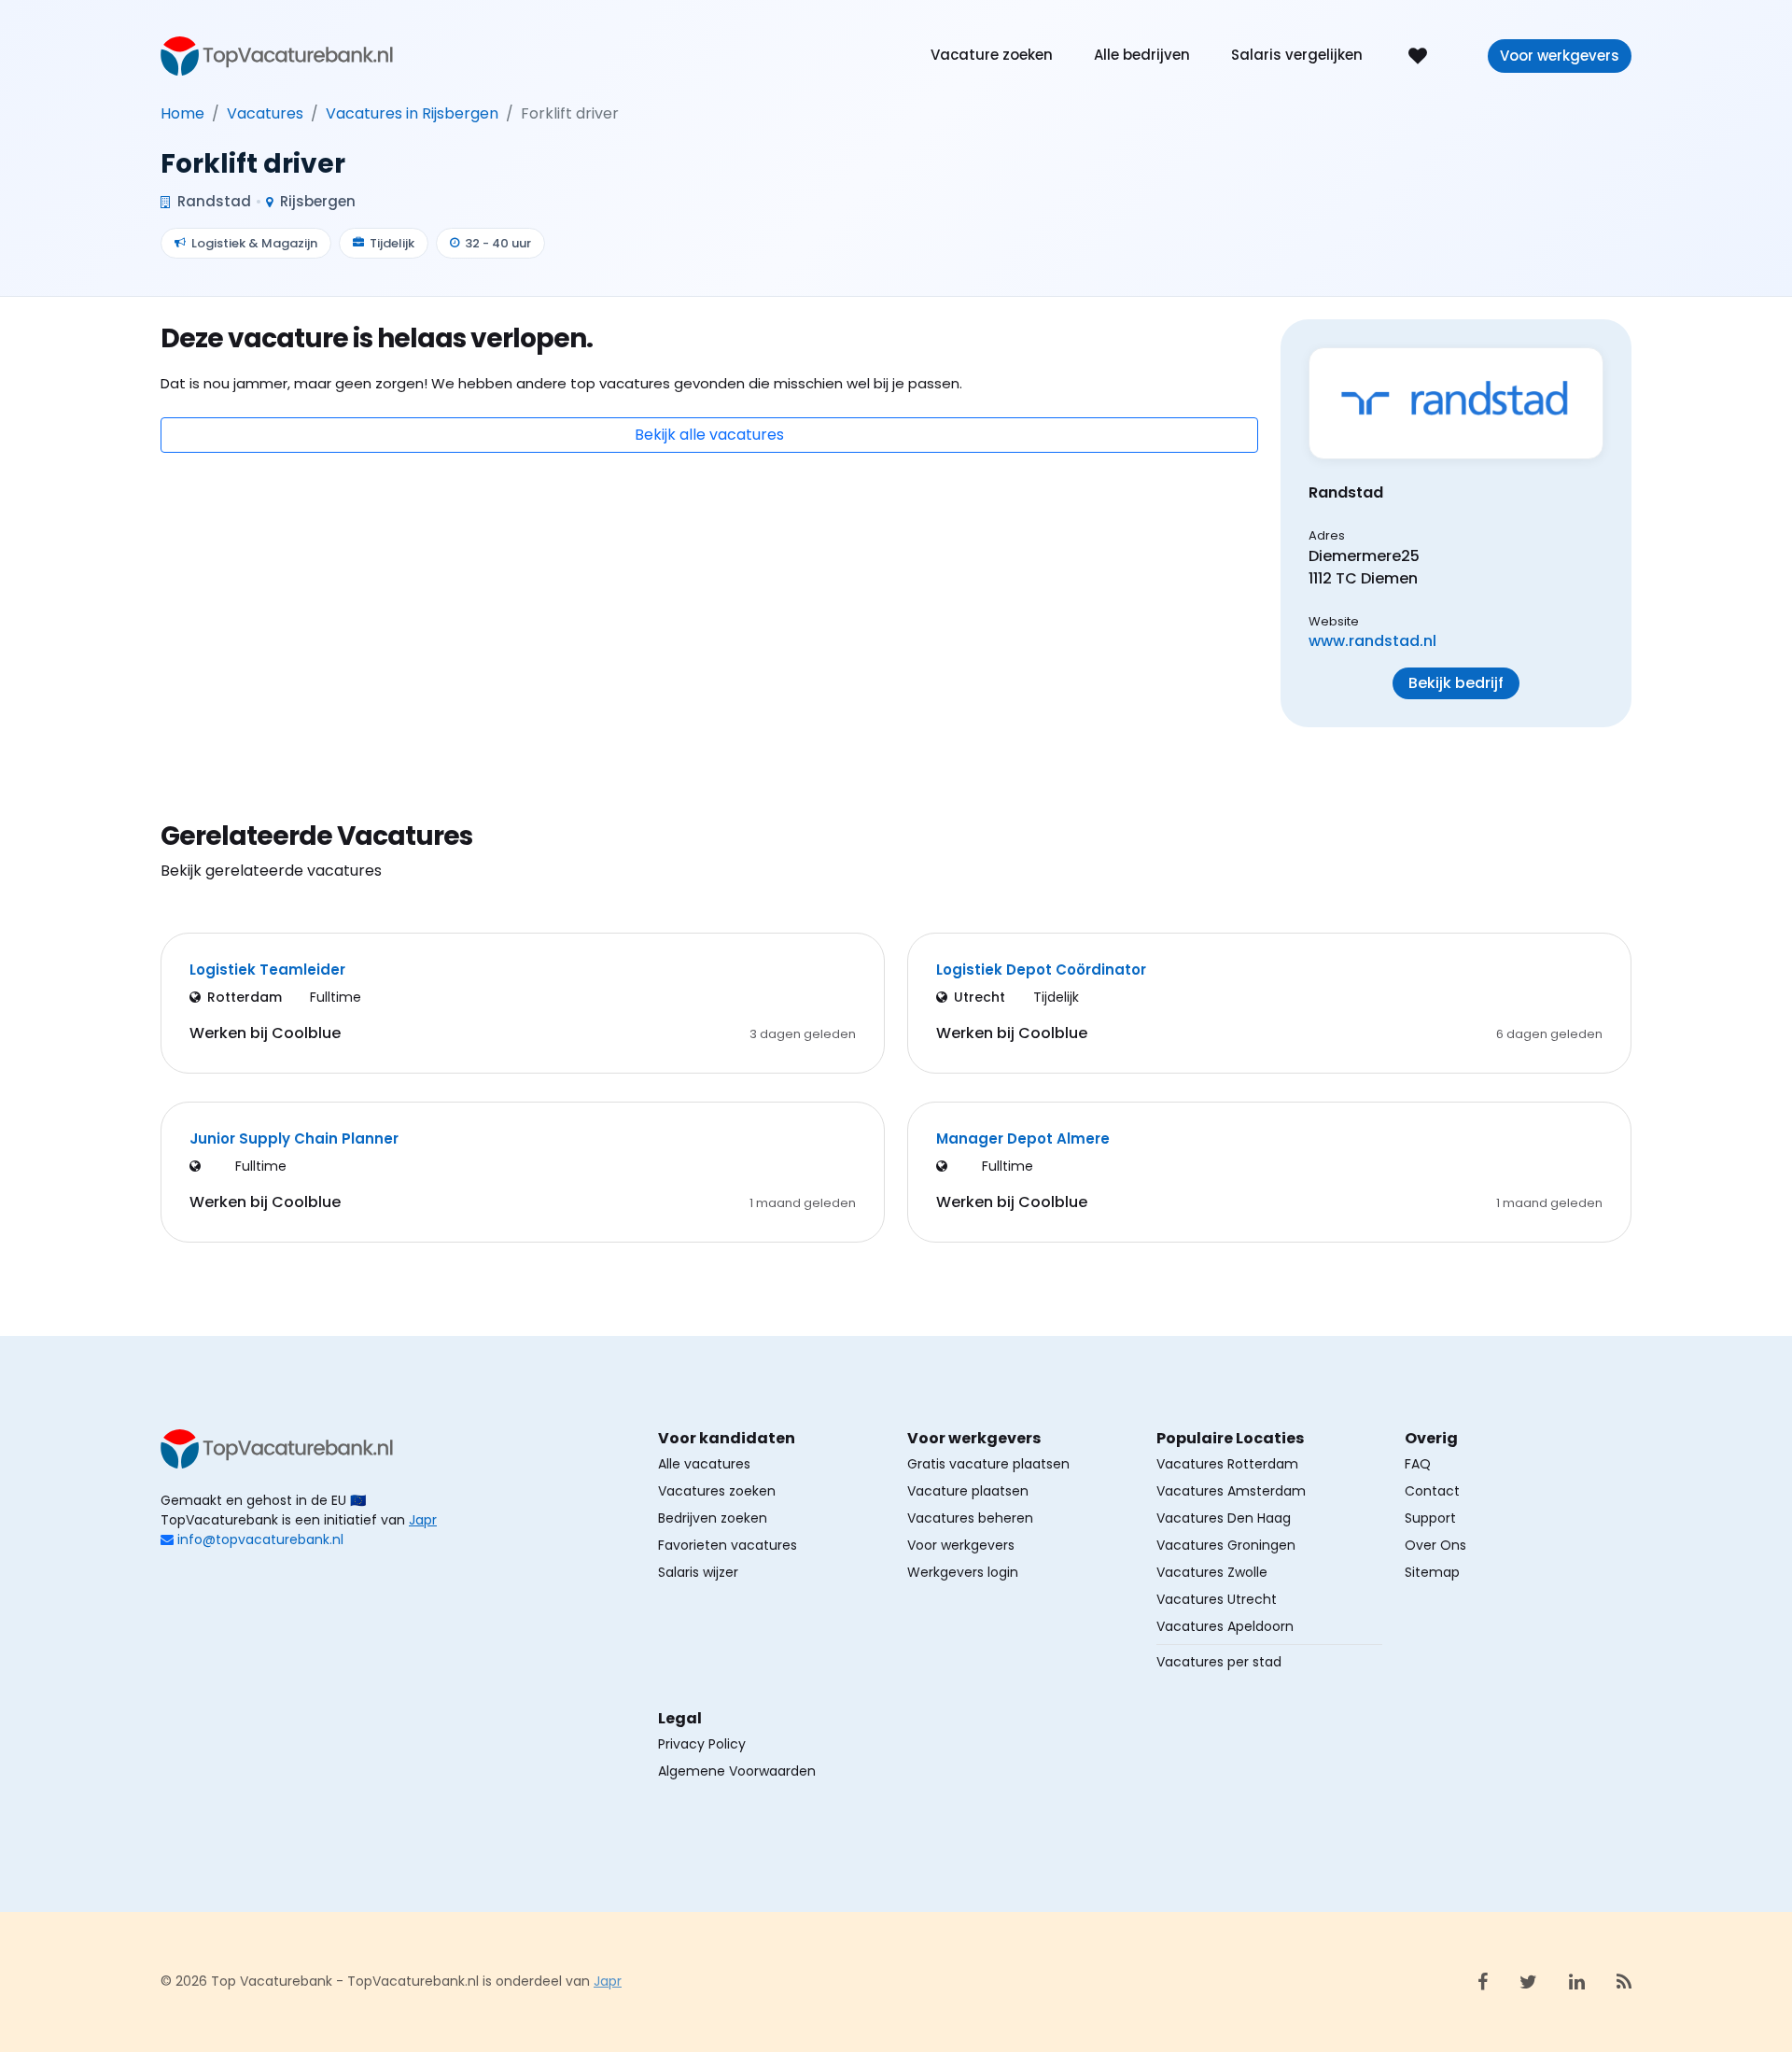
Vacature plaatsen (968, 1491)
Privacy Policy (702, 1744)
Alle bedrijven (1142, 55)
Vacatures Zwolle (1212, 1572)
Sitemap (1432, 1572)
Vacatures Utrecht (1217, 1599)
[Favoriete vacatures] (1418, 55)
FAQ (1418, 1464)
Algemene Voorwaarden (737, 1771)
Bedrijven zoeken (713, 1518)
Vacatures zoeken (717, 1491)
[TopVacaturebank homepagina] (277, 55)
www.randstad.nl (1372, 641)
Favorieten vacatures (728, 1545)
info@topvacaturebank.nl (260, 1539)
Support (1430, 1518)
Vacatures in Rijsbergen (412, 113)
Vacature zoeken (992, 55)
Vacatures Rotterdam (1227, 1464)
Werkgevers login (963, 1572)
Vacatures (265, 113)
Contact (1432, 1491)
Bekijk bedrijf (1456, 683)
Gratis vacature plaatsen (988, 1464)
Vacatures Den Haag (1224, 1518)
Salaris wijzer (698, 1572)
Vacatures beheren (970, 1518)
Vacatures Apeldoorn (1225, 1626)
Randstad (212, 201)
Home (182, 113)
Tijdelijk (392, 243)
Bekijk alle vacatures (709, 435)
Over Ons (1435, 1545)
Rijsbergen (316, 201)
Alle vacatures (704, 1464)
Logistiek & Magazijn (254, 243)
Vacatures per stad (1219, 1662)
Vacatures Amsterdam (1231, 1491)
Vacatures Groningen (1226, 1545)
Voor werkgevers (1560, 56)
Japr (423, 1520)
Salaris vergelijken (1297, 55)
